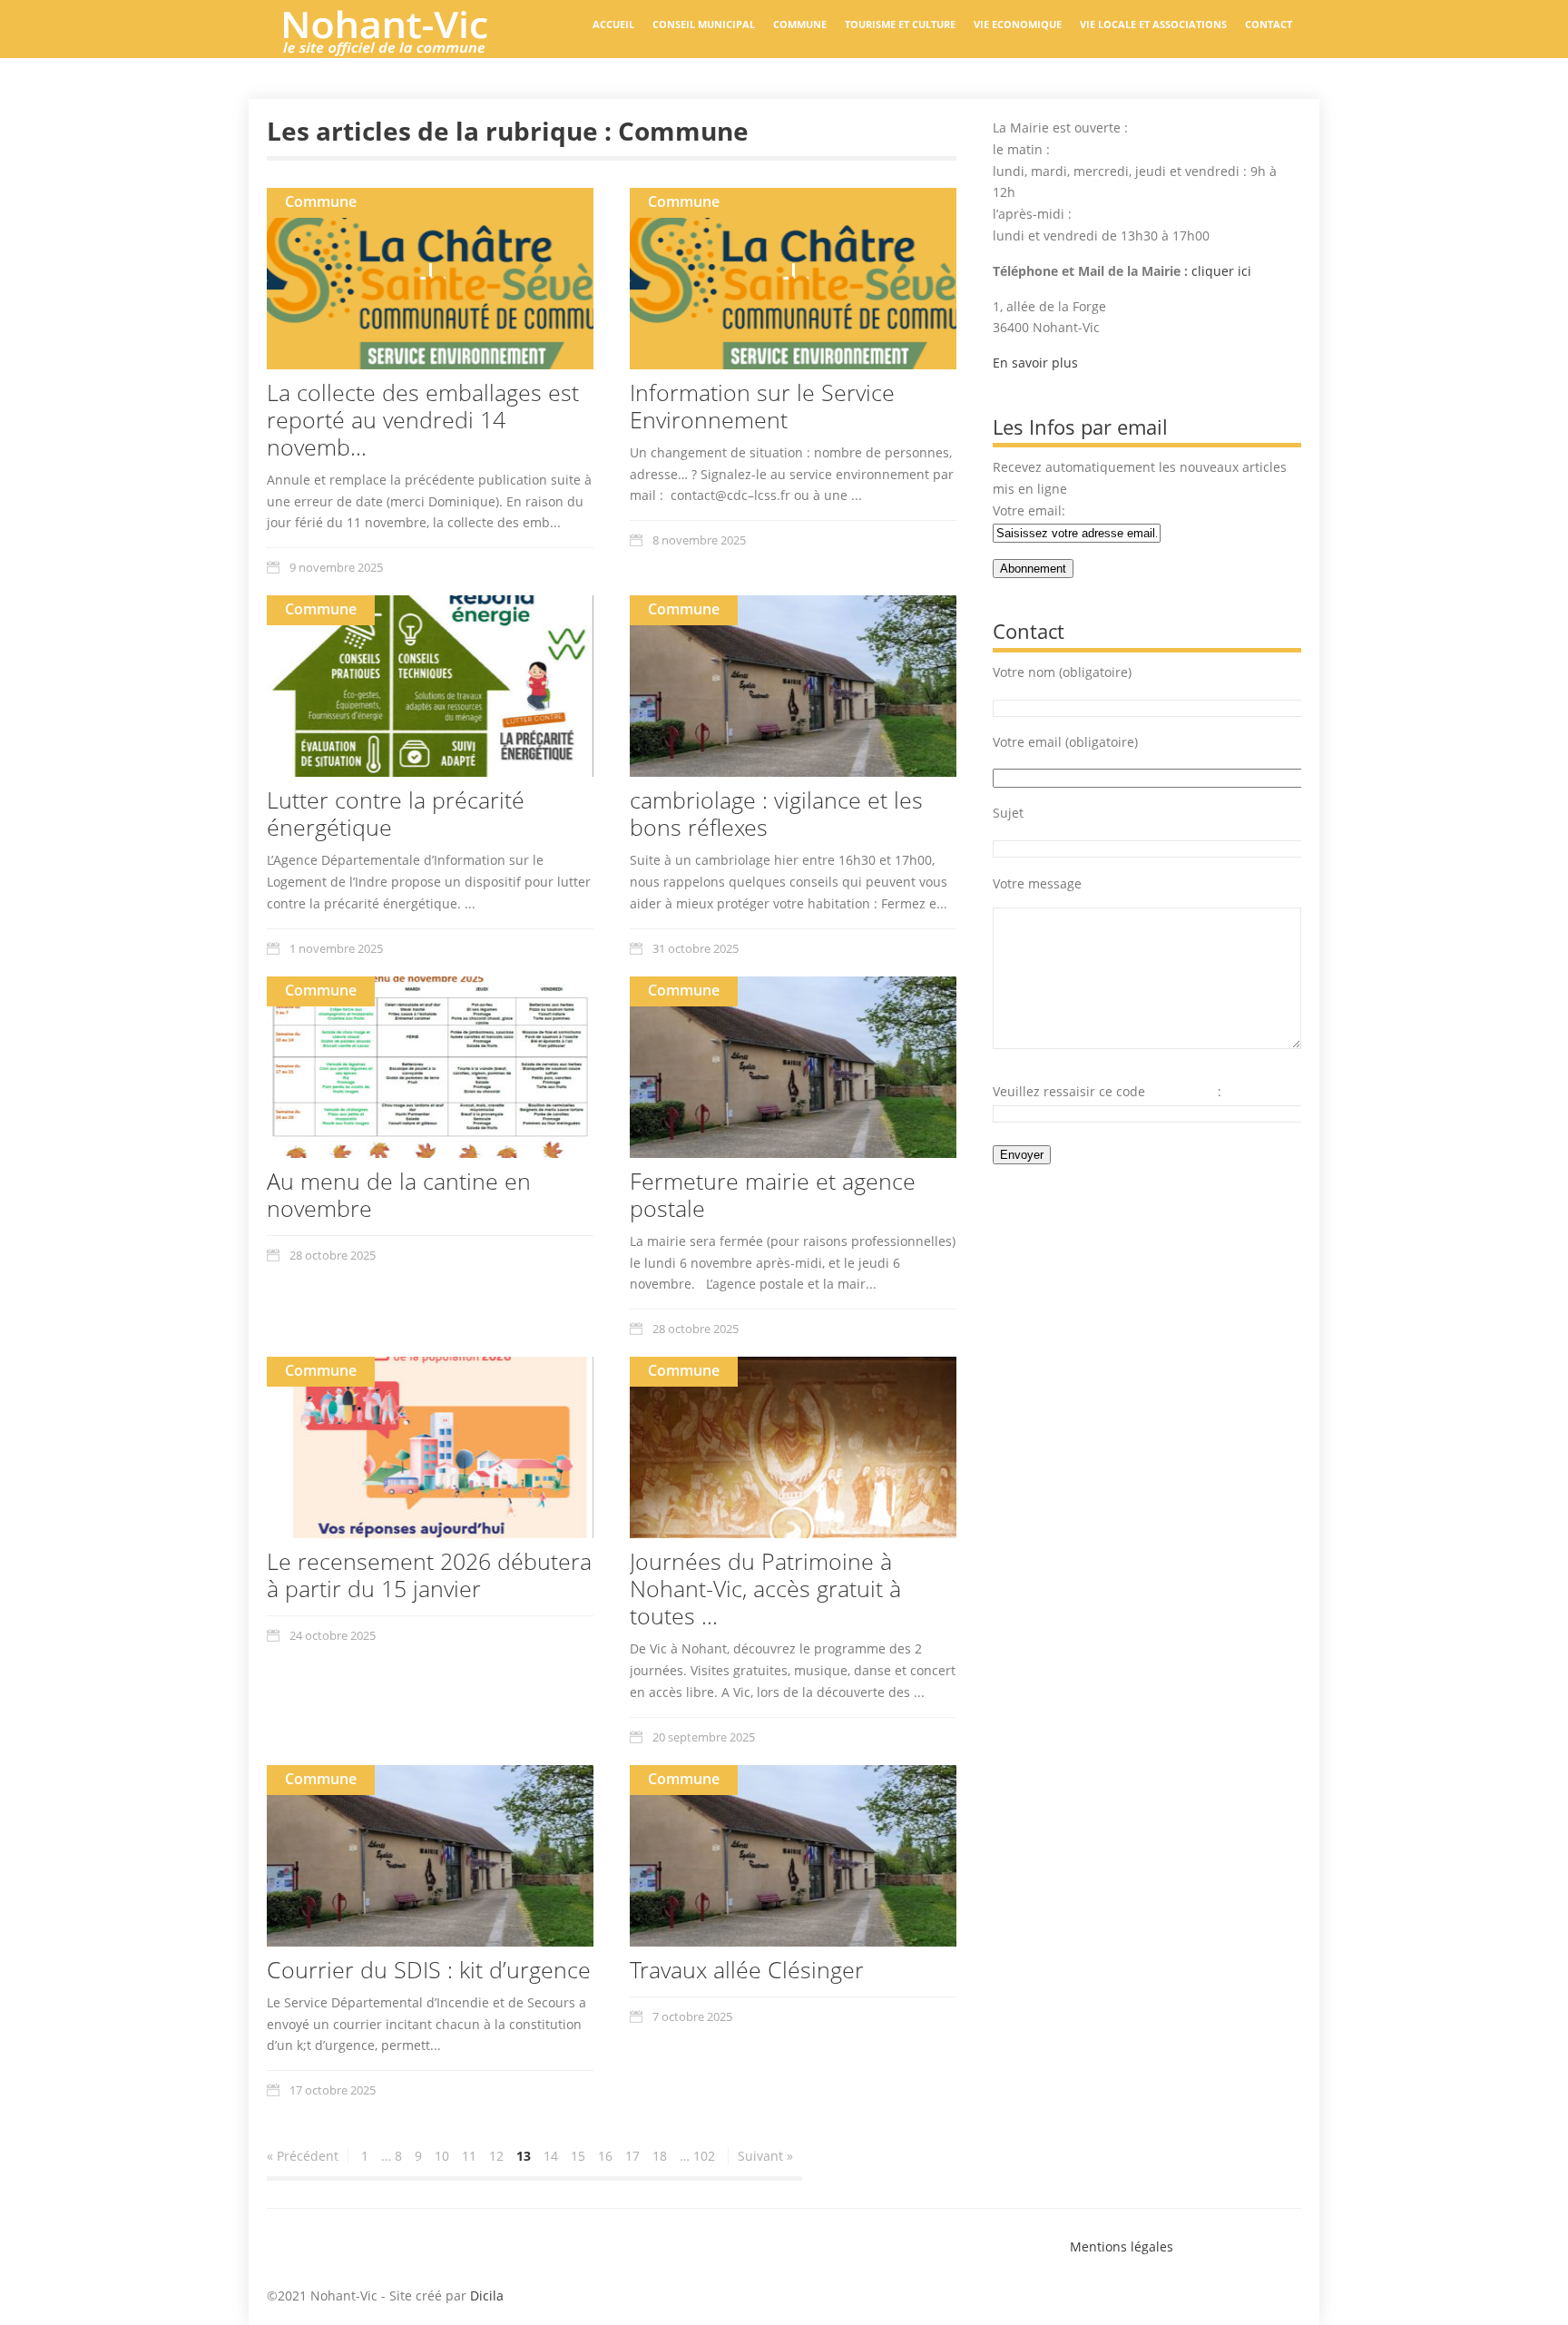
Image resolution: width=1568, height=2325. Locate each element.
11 (469, 2156)
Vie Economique (1018, 24)
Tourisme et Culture (900, 24)
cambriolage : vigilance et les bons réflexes (776, 813)
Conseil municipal (704, 24)
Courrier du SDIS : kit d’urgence (429, 1969)
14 (551, 2156)
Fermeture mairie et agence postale (773, 1194)
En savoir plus (1035, 363)
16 (605, 2156)
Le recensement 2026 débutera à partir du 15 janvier (429, 1575)
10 (442, 2156)
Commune (800, 24)
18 (660, 2156)
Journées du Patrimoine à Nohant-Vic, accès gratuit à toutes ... (765, 1588)
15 (578, 2156)
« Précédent (303, 2156)
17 (632, 2156)
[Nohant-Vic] (403, 49)
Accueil (613, 24)
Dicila (487, 2296)
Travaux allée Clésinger (747, 1969)
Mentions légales (1122, 2247)
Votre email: (1029, 510)
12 (496, 2156)
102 (704, 2156)
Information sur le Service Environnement (762, 406)
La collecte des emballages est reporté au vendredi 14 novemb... (423, 419)
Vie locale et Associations (1153, 24)
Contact (1269, 24)
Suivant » (765, 2156)
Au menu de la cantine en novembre (399, 1194)
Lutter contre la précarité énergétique (396, 813)
